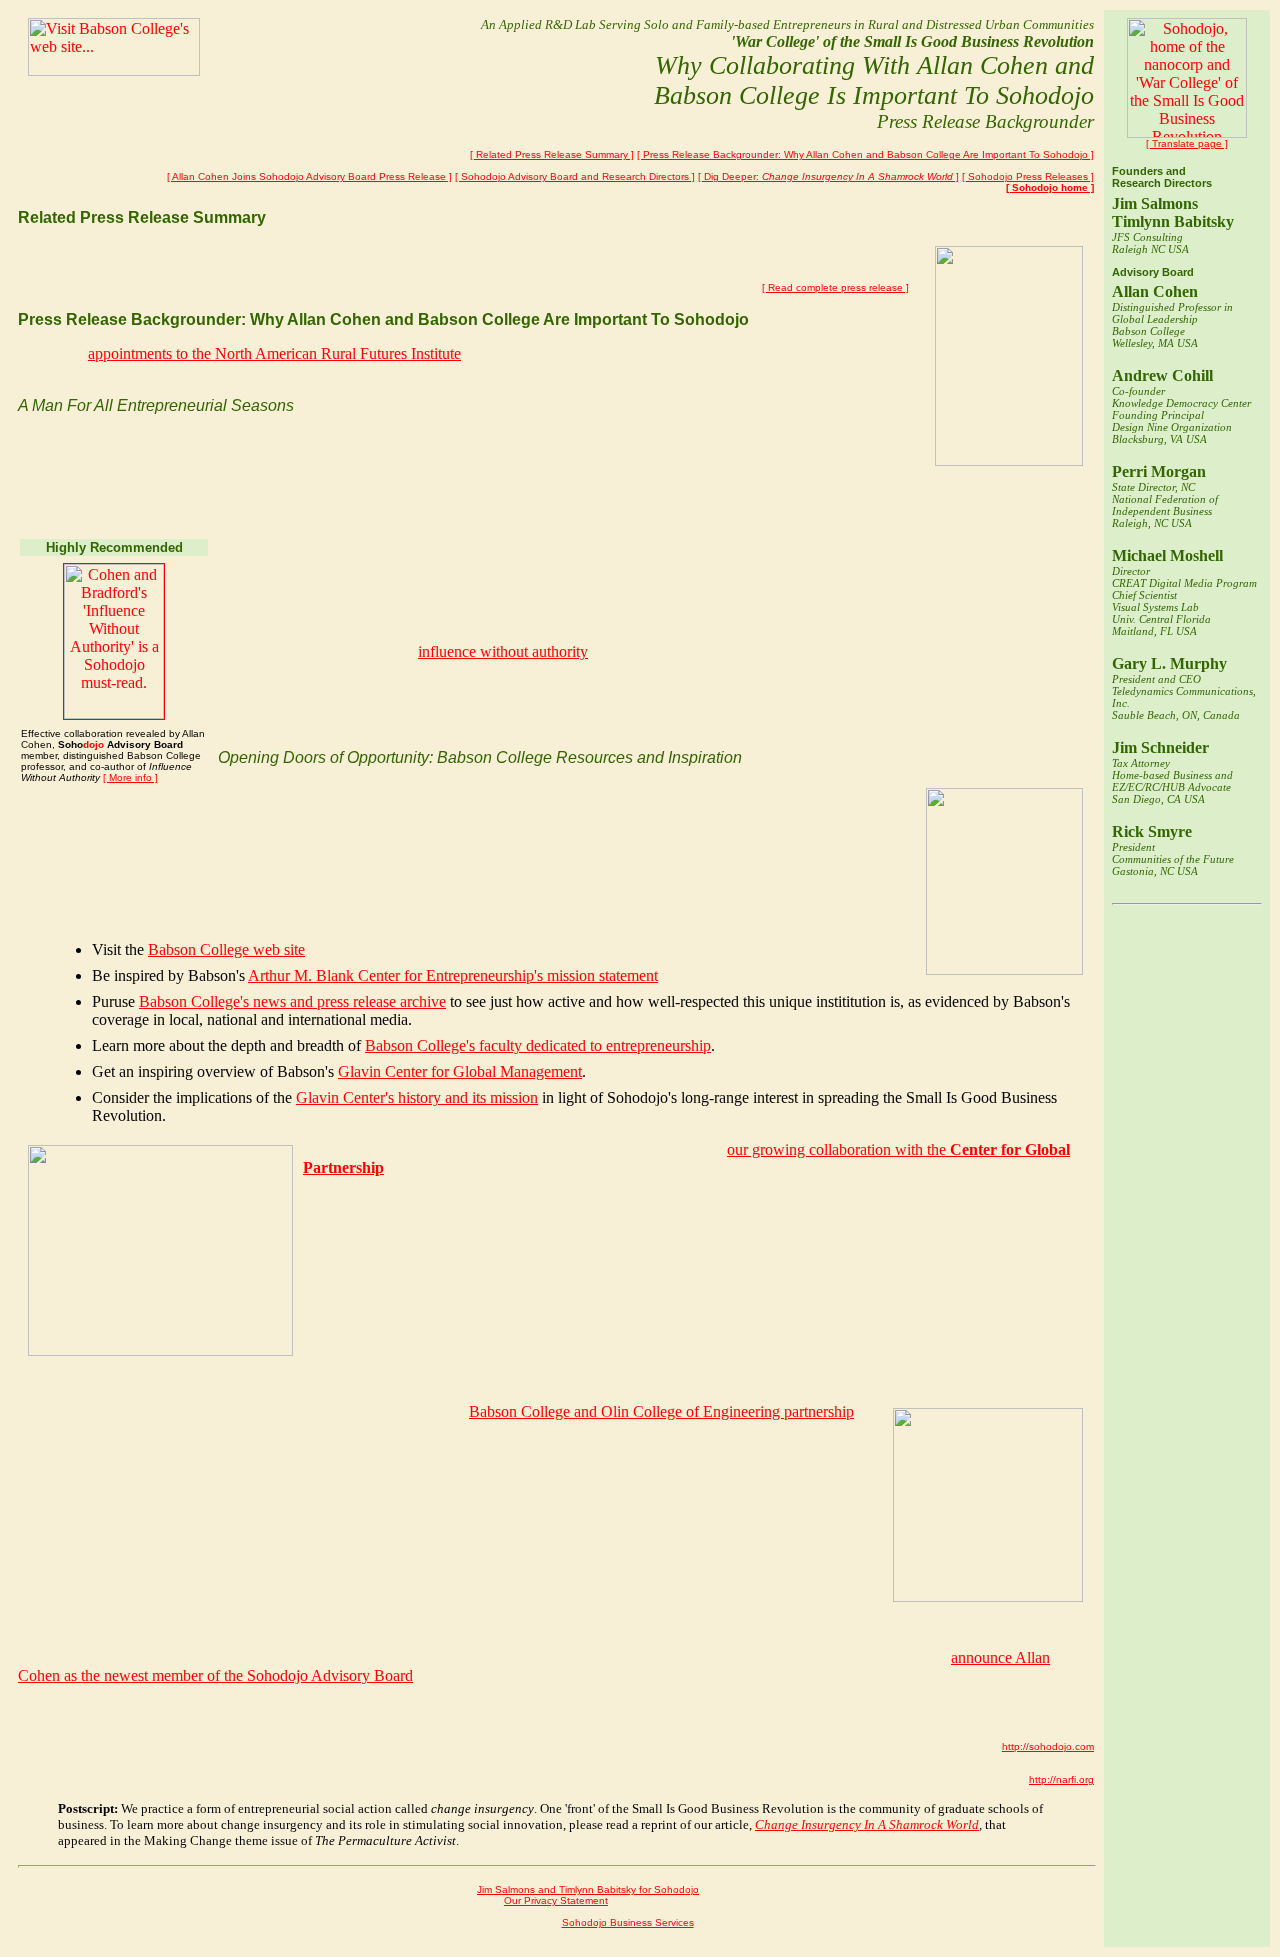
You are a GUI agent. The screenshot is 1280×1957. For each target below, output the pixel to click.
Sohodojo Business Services (628, 1922)
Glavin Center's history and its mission (417, 1097)
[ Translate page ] (1187, 143)
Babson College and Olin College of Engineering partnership (661, 1411)
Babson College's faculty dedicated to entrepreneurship (538, 1045)
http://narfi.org (1061, 1779)
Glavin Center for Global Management (460, 1071)
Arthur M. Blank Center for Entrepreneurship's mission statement (453, 975)
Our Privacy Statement (556, 1900)
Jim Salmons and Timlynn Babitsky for (588, 1889)
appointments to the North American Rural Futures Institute (274, 353)
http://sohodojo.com (1048, 1746)
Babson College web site (226, 949)
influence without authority (503, 651)
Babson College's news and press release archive (292, 1001)
